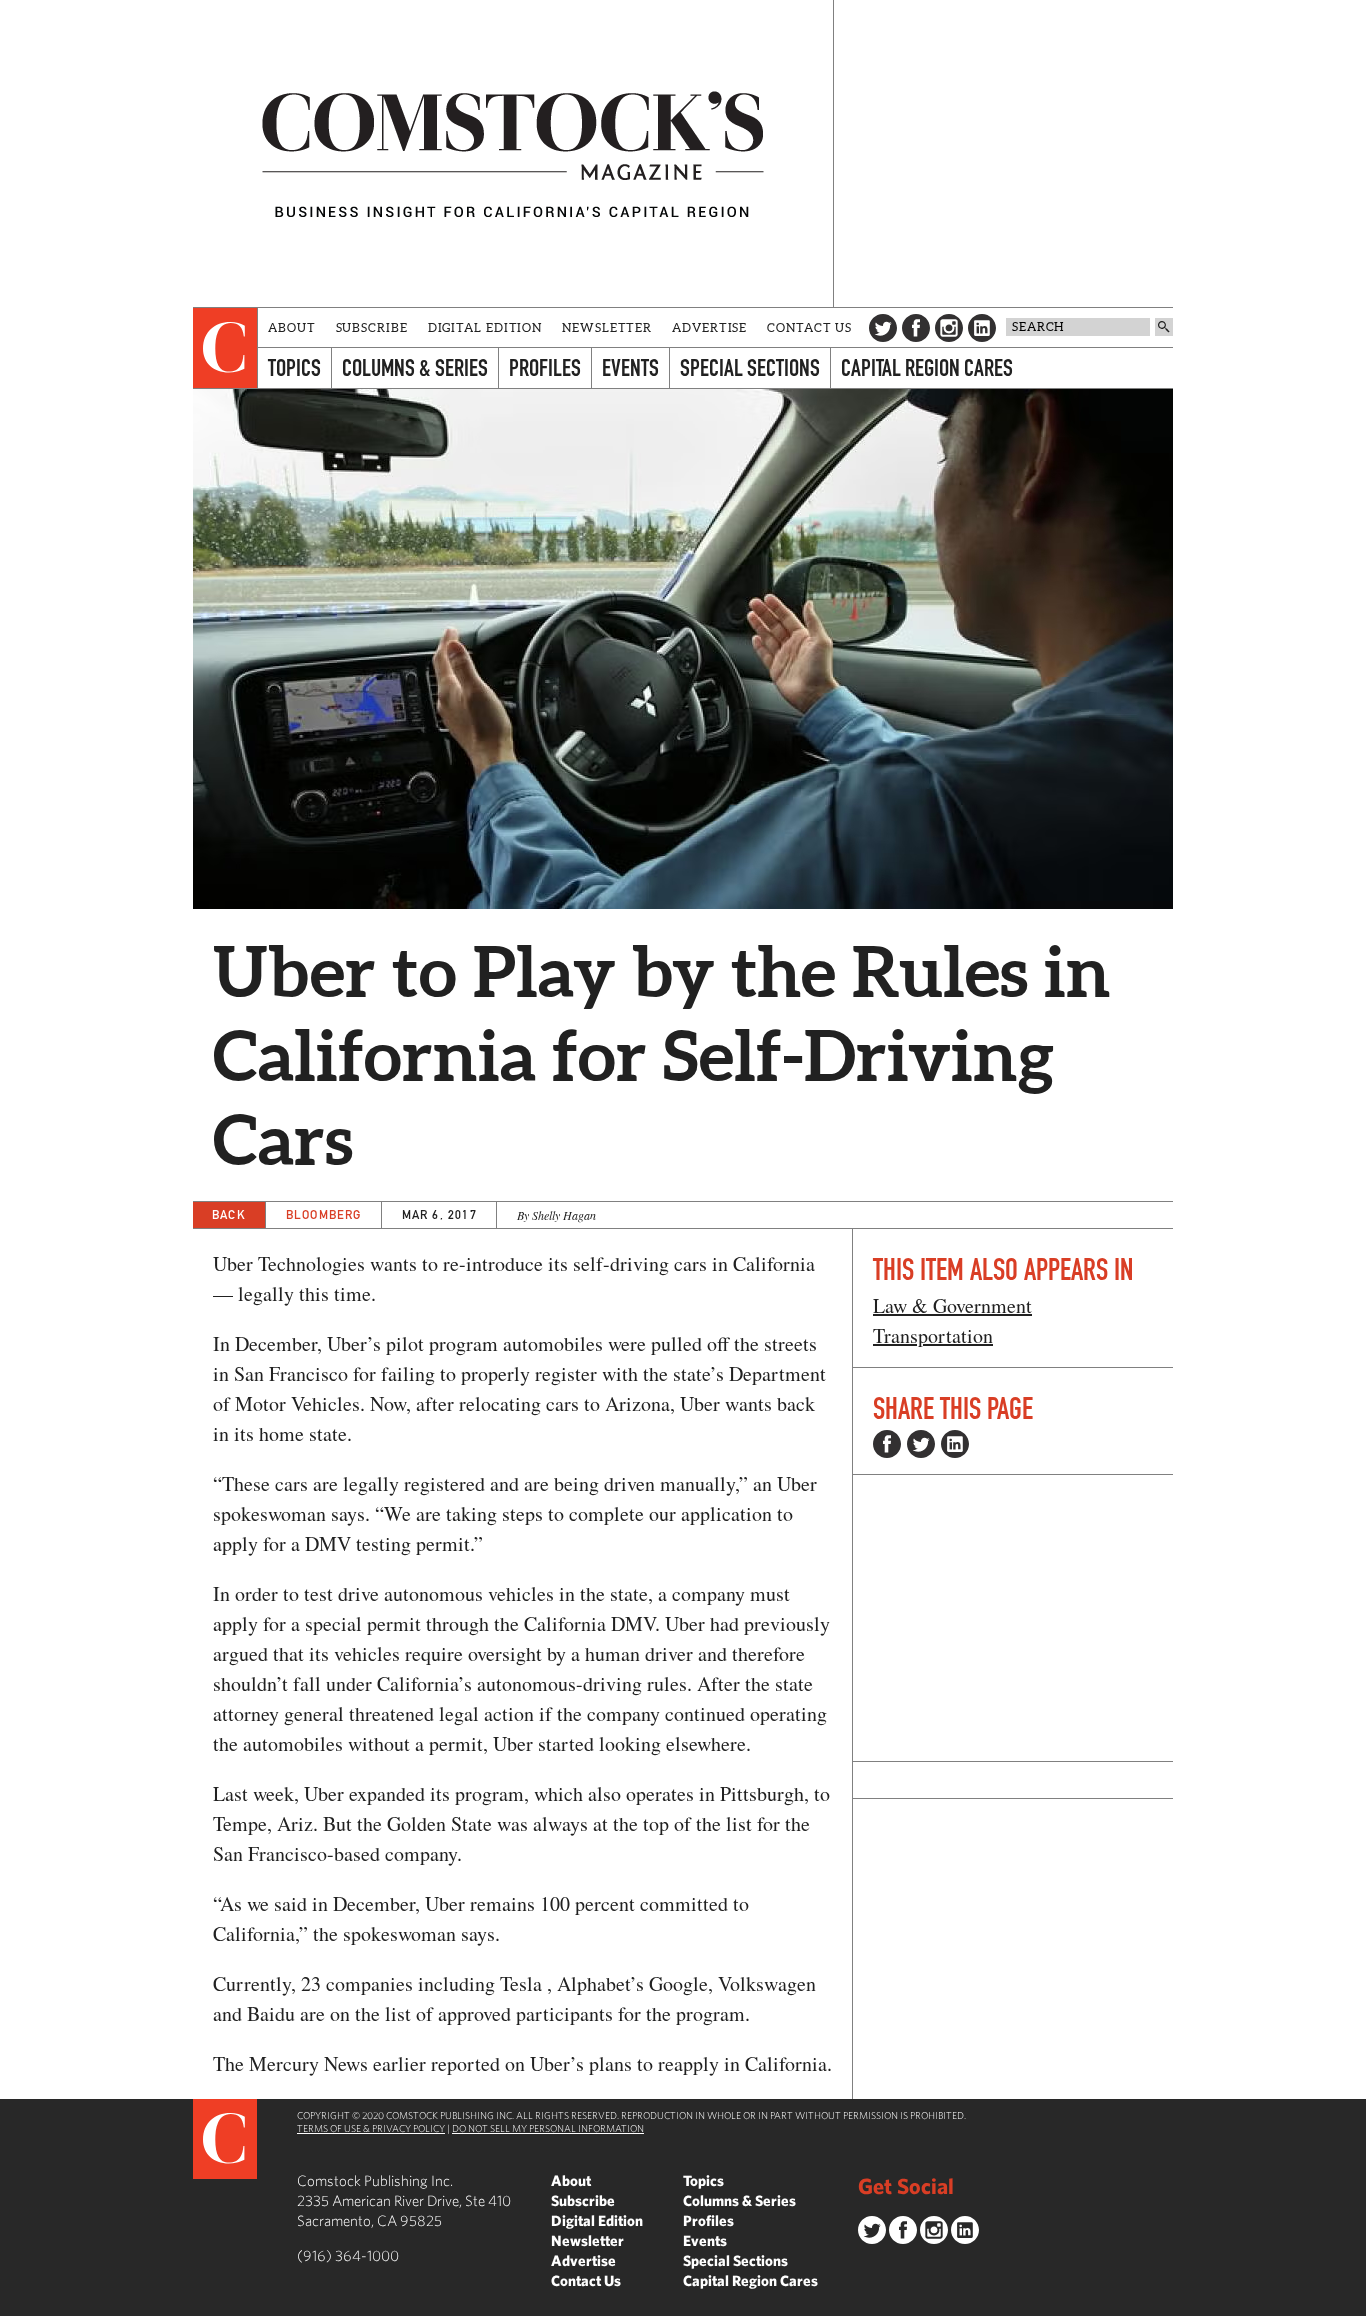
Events (630, 367)
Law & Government (952, 1305)
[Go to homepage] (513, 153)
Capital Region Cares (927, 367)
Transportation (933, 1335)
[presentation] (225, 348)
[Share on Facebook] (887, 1444)
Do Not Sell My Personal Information (548, 2128)
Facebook (916, 328)
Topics (294, 367)
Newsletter (607, 327)
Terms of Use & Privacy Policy (371, 2128)
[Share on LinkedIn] (955, 1444)
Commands (15, 2301)
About (292, 327)
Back (229, 1214)
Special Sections (750, 367)
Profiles (545, 367)
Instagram (949, 328)
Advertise (709, 327)
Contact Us (809, 327)
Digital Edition (485, 327)
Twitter (883, 328)
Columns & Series (415, 367)
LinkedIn (982, 328)
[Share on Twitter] (921, 1444)
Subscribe (372, 327)
